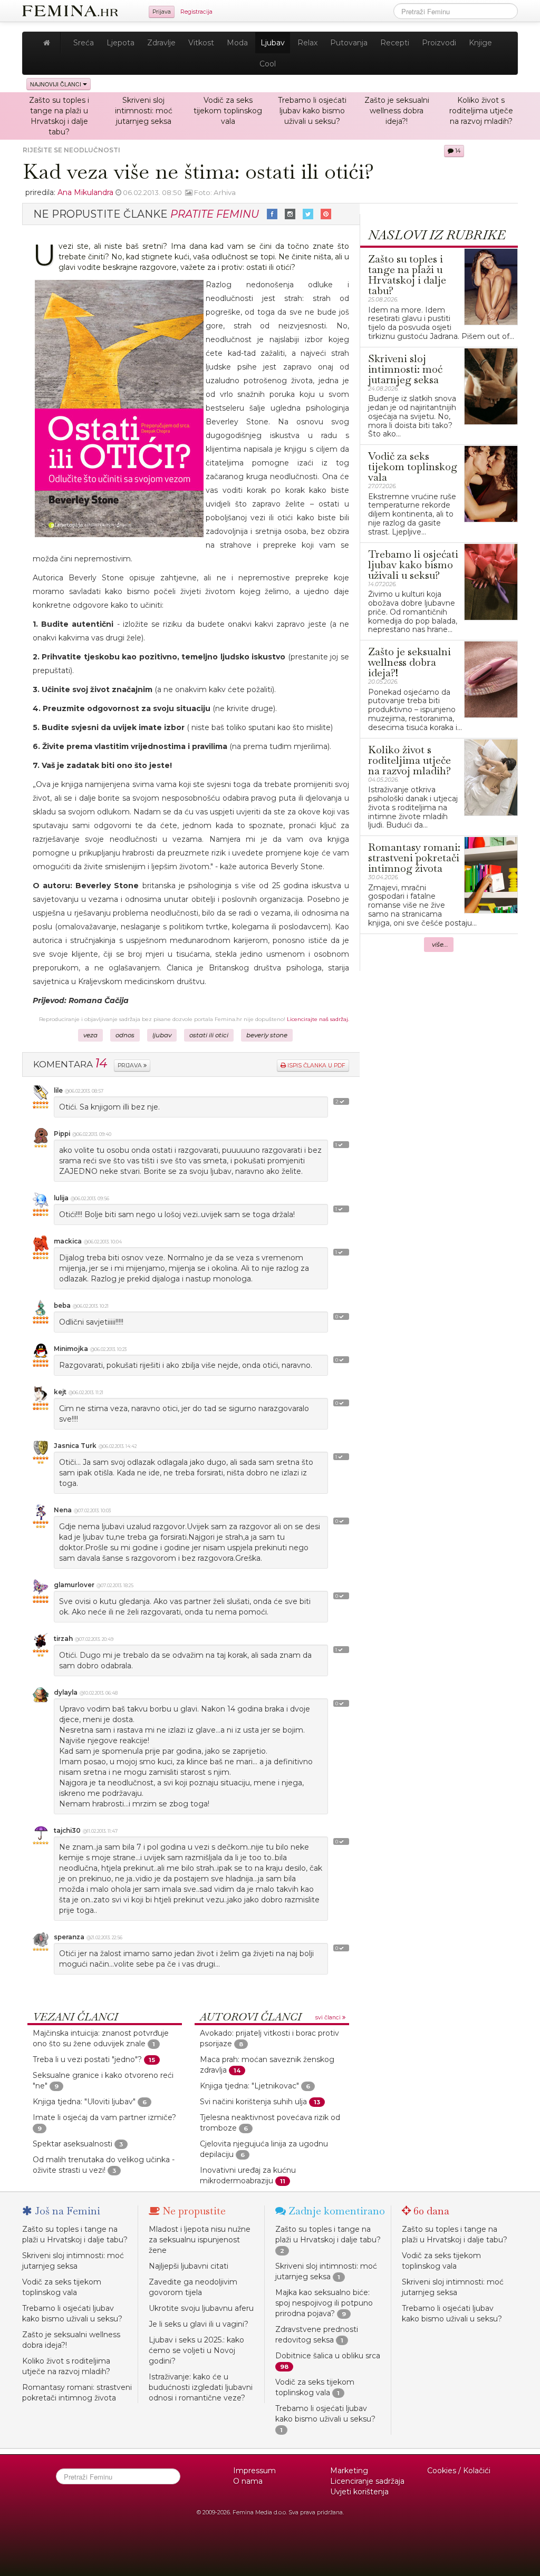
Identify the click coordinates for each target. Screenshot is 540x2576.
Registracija (196, 12)
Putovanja (349, 43)
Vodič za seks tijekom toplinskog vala (228, 111)
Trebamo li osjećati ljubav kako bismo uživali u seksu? (312, 111)
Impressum (254, 2471)
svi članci (329, 2018)
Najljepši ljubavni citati (189, 2266)
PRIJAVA (131, 1066)
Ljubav (273, 43)
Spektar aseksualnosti (73, 2144)
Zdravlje (161, 43)
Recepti (395, 43)
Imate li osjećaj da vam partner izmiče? (104, 2117)
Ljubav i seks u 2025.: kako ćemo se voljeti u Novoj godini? (196, 2350)
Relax (307, 43)
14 (457, 151)
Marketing (349, 2471)
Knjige (480, 43)
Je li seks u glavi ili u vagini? (199, 2324)
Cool (268, 64)
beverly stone (267, 1035)
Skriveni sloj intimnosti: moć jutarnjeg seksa (144, 111)
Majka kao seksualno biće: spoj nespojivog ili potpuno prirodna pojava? (324, 2303)
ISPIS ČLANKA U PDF (316, 1066)
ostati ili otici (209, 1035)
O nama (248, 2481)
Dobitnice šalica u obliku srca (328, 2356)
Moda (237, 43)
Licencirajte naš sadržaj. (318, 1019)
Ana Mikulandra (85, 192)
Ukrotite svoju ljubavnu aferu (201, 2308)
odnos (125, 1035)
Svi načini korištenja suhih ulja (253, 2102)
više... (440, 945)
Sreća (84, 43)
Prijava (162, 12)
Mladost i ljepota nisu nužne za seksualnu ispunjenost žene (200, 2240)
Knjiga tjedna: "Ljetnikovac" (249, 2086)
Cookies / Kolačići (459, 2471)
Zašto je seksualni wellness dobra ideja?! (397, 111)
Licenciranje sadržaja (367, 2481)
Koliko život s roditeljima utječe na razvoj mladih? (481, 111)
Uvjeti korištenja (359, 2492)
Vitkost (201, 43)
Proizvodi (439, 43)
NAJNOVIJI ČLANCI (56, 84)
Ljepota (120, 43)
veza (90, 1035)
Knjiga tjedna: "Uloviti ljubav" (84, 2102)
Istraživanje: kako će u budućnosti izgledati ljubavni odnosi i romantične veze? (201, 2387)
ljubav (162, 1035)
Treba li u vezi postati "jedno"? (87, 2059)
